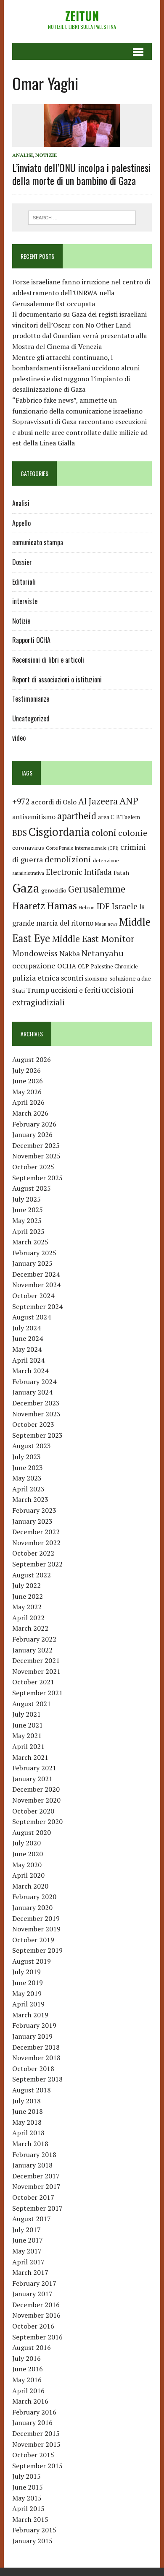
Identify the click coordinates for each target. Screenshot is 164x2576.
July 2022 (26, 1585)
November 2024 (36, 1285)
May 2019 (27, 1993)
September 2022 (37, 1564)
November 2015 (36, 2444)
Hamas (62, 906)
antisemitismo (34, 817)
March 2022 (30, 1628)
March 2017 (30, 2272)
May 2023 (27, 1478)
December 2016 (36, 2305)
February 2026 (34, 1124)
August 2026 (32, 1059)
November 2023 (36, 1414)
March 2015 (30, 2519)
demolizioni (68, 859)
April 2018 (28, 2133)
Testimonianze (31, 699)
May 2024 (27, 1349)
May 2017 (27, 2251)
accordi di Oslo (54, 802)
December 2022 (36, 1532)
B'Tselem (128, 817)
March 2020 (30, 1886)
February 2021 (34, 1768)
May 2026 (27, 1092)
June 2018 (28, 2111)
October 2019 (33, 1940)
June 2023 (28, 1468)
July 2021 (26, 1714)
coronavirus (28, 847)
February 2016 (34, 2412)
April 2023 (28, 1489)
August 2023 (32, 1446)
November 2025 (36, 1156)
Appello (21, 523)
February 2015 (34, 2530)
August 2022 (32, 1575)
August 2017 (32, 2219)
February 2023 (34, 1510)
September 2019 (37, 1950)
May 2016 (27, 2380)
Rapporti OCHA (31, 640)
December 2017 (36, 2176)
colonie (133, 833)
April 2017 (28, 2262)
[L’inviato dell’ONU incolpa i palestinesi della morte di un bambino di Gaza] (82, 141)
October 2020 (33, 1811)
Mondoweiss (35, 953)
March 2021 (30, 1757)
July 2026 (26, 1070)
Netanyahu (103, 953)
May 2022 (27, 1607)
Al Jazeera (98, 801)
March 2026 (30, 1113)
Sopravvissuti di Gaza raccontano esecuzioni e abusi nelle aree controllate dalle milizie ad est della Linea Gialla (80, 432)
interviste (25, 601)
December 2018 (36, 2047)
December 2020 (36, 1789)
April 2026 (28, 1102)
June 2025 (28, 1210)
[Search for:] (82, 217)
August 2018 (32, 2090)
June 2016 (28, 2369)
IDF (103, 906)
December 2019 (36, 1918)
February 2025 (34, 1253)
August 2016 (32, 2347)
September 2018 (37, 2079)
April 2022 (28, 1618)
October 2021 (33, 1682)
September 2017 (37, 2208)
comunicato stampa (38, 542)
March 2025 (30, 1242)
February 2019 (34, 2025)
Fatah (121, 873)
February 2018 (34, 2154)
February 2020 (34, 1897)
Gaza (26, 888)
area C (106, 817)
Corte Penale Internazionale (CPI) (82, 848)
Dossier (22, 562)
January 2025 (32, 1263)
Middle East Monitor (93, 939)
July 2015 (26, 2476)
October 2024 (33, 1296)
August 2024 (32, 1317)
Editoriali (24, 582)
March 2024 (30, 1371)
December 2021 (36, 1660)
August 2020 (32, 1832)
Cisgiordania (59, 832)
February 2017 (34, 2283)
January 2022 (32, 1650)
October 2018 (33, 2069)
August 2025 (32, 1188)
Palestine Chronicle (114, 967)
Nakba (70, 954)
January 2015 (32, 2541)
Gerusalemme (97, 889)
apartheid (77, 816)
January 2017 (32, 2294)
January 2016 (32, 2422)
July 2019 (26, 1972)
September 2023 (37, 1435)
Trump (38, 990)
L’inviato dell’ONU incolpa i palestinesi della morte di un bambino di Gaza (81, 174)
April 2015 (28, 2508)
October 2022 (33, 1553)
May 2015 (27, 2498)
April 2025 (28, 1231)
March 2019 (30, 2015)
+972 (21, 801)
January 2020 (32, 1907)
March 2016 (30, 2401)
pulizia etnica (36, 978)
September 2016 (37, 2337)
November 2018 (36, 2058)
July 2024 (26, 1328)
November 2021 (36, 1671)
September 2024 (37, 1306)
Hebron (87, 907)
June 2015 (28, 2487)
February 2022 (34, 1639)
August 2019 (32, 1961)
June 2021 (28, 1725)
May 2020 (27, 1865)
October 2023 (33, 1424)
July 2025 (26, 1199)
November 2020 (36, 1800)
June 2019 (28, 1983)
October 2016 (33, 2326)
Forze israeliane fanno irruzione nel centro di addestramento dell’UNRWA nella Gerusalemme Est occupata (81, 293)
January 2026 (32, 1134)
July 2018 (26, 2101)
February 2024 (34, 1382)
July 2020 (26, 1843)
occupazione (34, 965)
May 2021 (27, 1736)
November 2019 (36, 1929)
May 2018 (27, 2122)
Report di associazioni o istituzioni (57, 679)
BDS (20, 833)
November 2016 (36, 2315)
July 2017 (26, 2230)
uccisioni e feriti (75, 990)
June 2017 (28, 2240)
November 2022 (36, 1543)
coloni (104, 832)
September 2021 (37, 1693)
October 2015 (33, 2455)
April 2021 (28, 1746)
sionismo (96, 978)
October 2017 (33, 2197)
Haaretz (29, 906)
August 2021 (32, 1704)
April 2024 (28, 1360)
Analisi (22, 155)
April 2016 (28, 2391)
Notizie (46, 155)
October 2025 (33, 1167)
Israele (124, 906)
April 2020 (28, 1875)
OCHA (67, 966)
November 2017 (36, 2186)
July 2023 (26, 1457)
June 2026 (28, 1081)
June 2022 (28, 1596)
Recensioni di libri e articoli (48, 660)
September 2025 (37, 1178)
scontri (72, 978)
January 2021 (32, 1779)
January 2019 (32, 2036)
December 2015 (36, 2433)
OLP (83, 966)
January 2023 (32, 1521)
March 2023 (30, 1499)
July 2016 (26, 2358)
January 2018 (32, 2165)
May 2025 (27, 1220)
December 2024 (36, 1274)
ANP (129, 801)
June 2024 (28, 1338)
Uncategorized (31, 718)
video (19, 738)
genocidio (54, 890)
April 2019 (28, 2004)
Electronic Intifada (79, 872)
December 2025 (36, 1145)
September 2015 (37, 2466)
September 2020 (37, 1821)
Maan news (106, 924)
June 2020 (28, 1854)
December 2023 (36, 1403)
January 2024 (32, 1392)
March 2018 (30, 2144)
